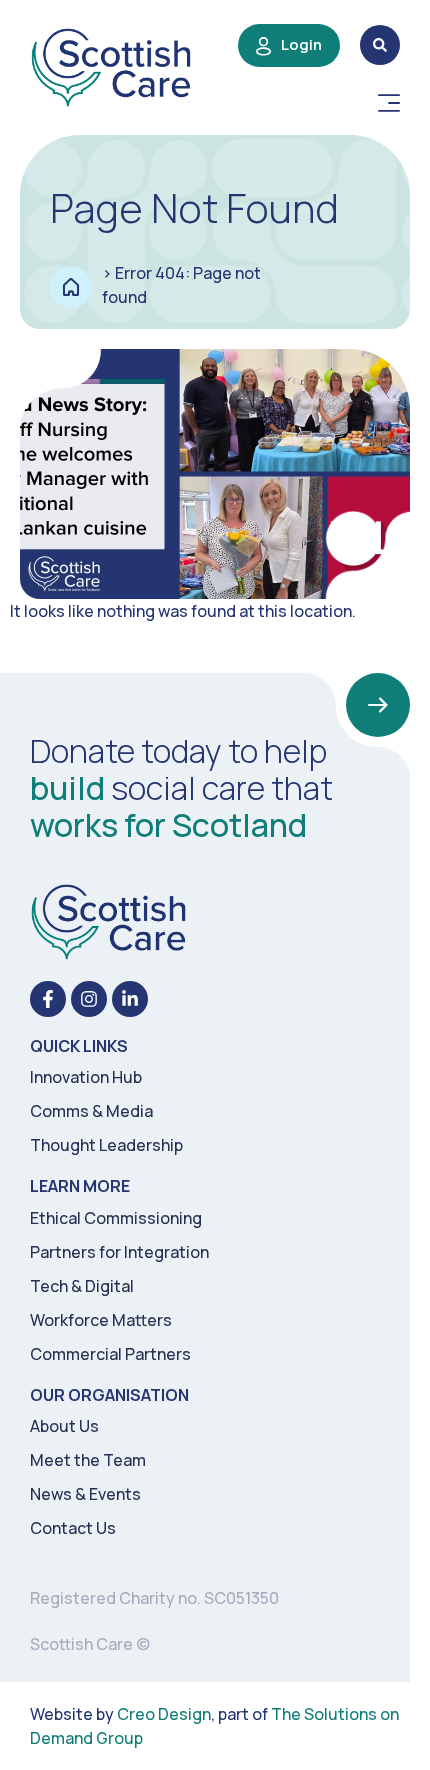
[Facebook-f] (48, 999)
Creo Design (164, 1714)
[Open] (389, 103)
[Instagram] (89, 999)
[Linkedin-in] (130, 999)
